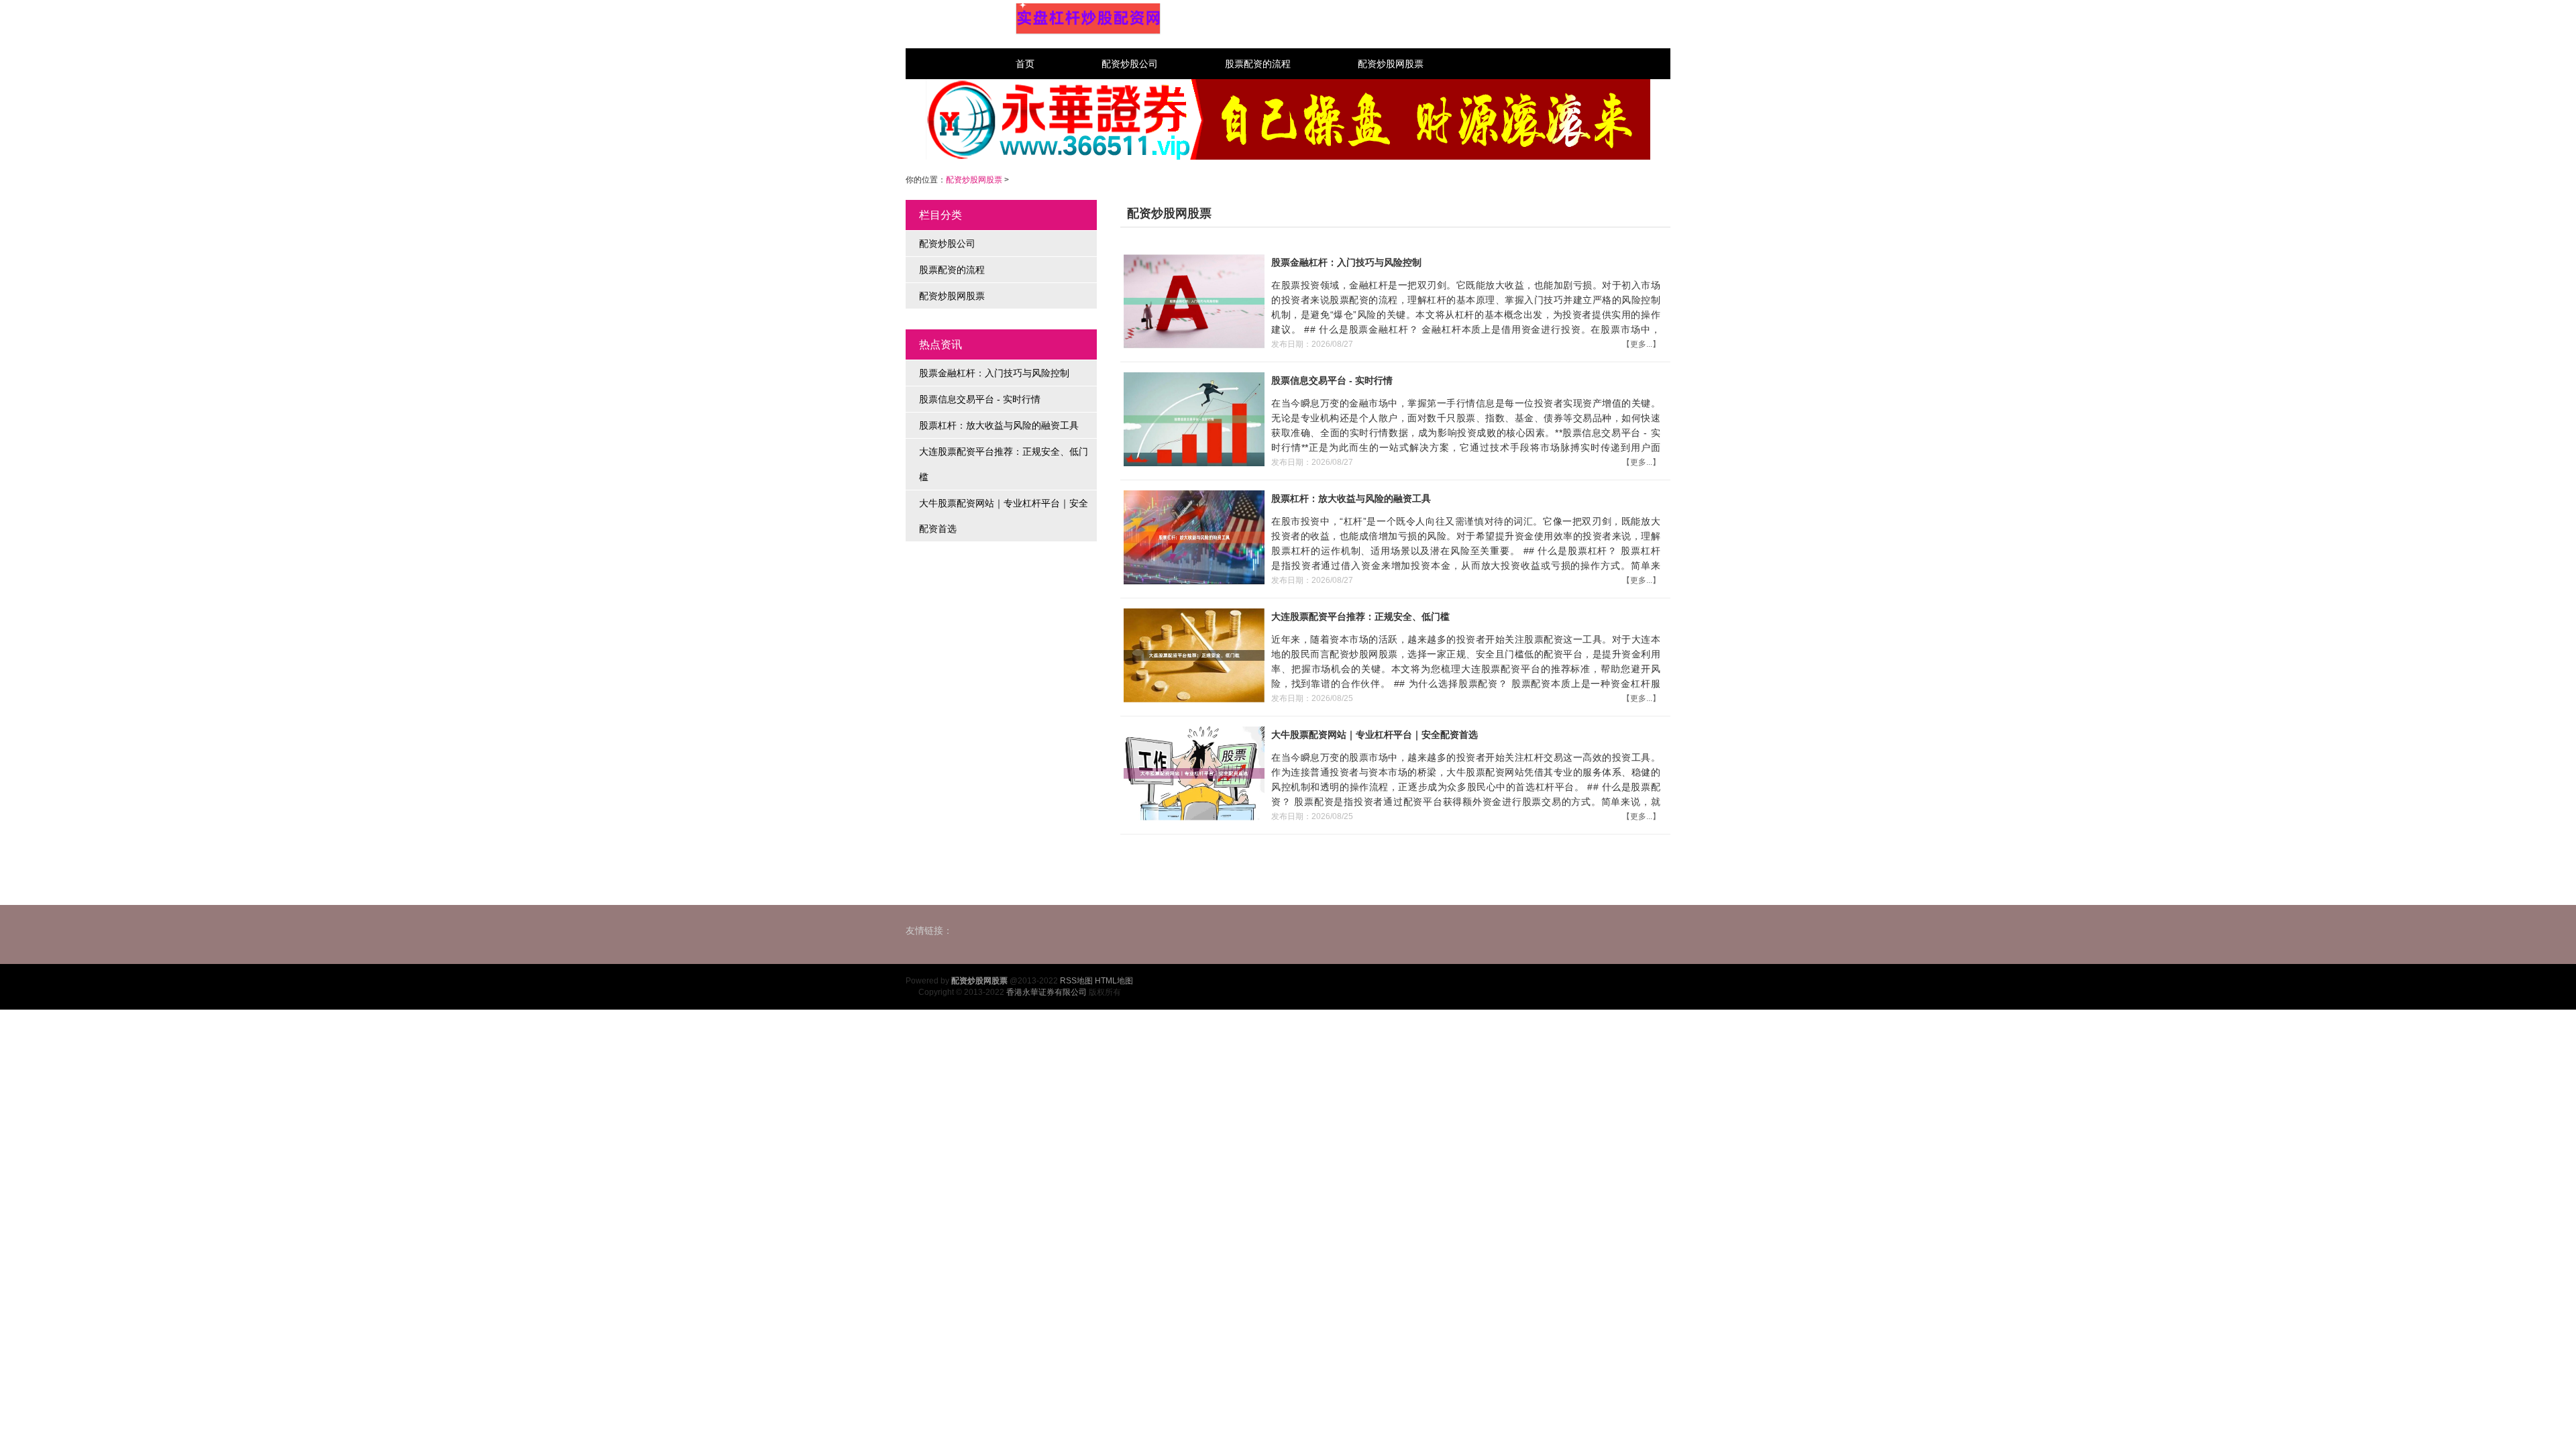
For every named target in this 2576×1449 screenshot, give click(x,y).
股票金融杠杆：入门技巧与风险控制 (994, 373)
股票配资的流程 (1258, 64)
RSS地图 (1076, 981)
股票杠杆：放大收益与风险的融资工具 (999, 425)
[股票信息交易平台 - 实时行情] (1192, 419)
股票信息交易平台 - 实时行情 (980, 399)
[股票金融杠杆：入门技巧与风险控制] (1192, 301)
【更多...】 (1641, 344)
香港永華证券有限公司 (1046, 992)
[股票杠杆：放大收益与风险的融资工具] (1192, 537)
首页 (1025, 64)
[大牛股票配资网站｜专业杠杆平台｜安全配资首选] (1192, 773)
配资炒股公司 (1130, 64)
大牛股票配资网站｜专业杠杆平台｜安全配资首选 (1004, 516)
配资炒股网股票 (1391, 64)
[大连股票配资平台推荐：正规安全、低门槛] (1192, 655)
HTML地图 (1114, 981)
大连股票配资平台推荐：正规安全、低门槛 (1004, 464)
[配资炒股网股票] (1088, 19)
